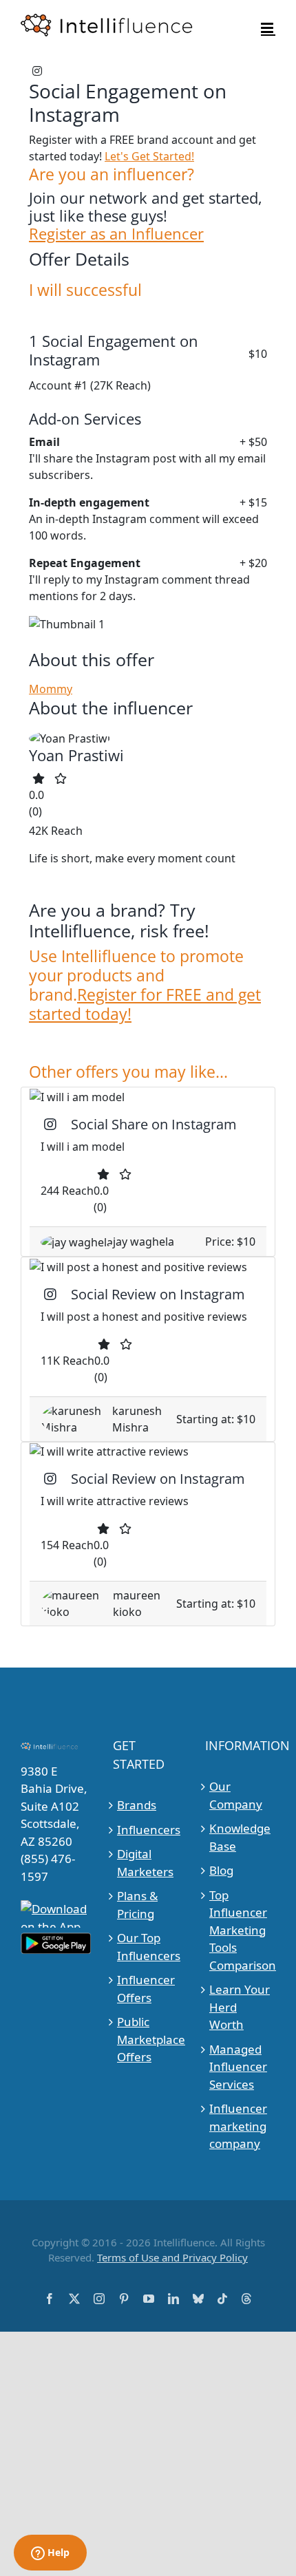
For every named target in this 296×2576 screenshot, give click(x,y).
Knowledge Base (240, 1837)
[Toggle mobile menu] (268, 28)
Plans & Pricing (137, 1905)
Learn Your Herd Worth (240, 2007)
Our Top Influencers (148, 1947)
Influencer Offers (146, 1989)
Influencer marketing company (238, 2126)
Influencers (148, 1830)
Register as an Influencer (116, 234)
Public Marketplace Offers (148, 2039)
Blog (221, 1870)
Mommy (51, 689)
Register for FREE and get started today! (145, 1004)
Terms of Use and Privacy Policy (172, 2257)
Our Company (236, 1795)
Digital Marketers (145, 1863)
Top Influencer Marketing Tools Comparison (241, 1930)
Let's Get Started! (149, 156)
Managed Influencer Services (238, 2067)
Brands (137, 1805)
